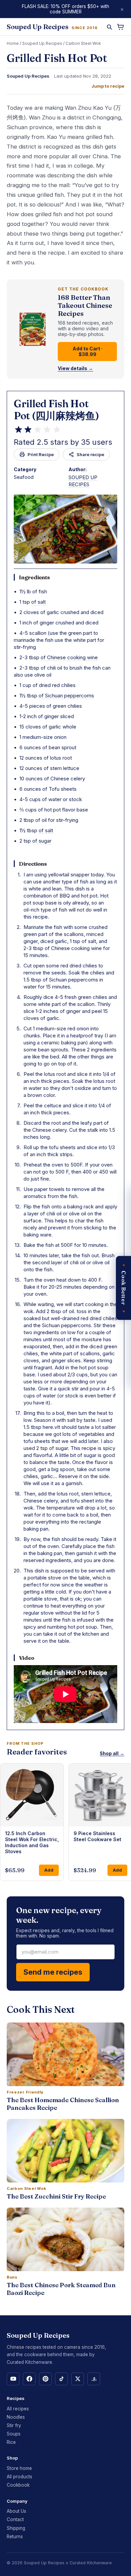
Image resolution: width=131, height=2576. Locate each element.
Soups (14, 2434)
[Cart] (120, 27)
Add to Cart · (88, 351)
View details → (75, 368)
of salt (38, 602)
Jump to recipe (108, 86)
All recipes (18, 2409)
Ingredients (34, 577)
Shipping (16, 2528)
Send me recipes (53, 1972)
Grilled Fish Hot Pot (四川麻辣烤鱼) (56, 410)
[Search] (109, 27)
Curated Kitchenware (91, 2563)
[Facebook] (29, 2379)
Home (13, 43)
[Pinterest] (45, 2379)
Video (27, 1658)
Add (49, 1870)
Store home (19, 2468)
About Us (16, 2511)
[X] (78, 2379)
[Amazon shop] (94, 2379)
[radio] (18, 430)
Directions (33, 864)
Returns (15, 2537)
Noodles (16, 2417)
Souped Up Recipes (42, 43)
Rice (11, 2442)
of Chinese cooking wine (69, 657)
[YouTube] (13, 2379)
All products (19, 2477)
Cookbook (18, 2485)
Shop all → (112, 1753)
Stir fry (14, 2425)
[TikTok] (61, 2379)
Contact (15, 2519)
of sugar (42, 841)
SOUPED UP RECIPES (83, 481)
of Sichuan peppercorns (66, 696)
